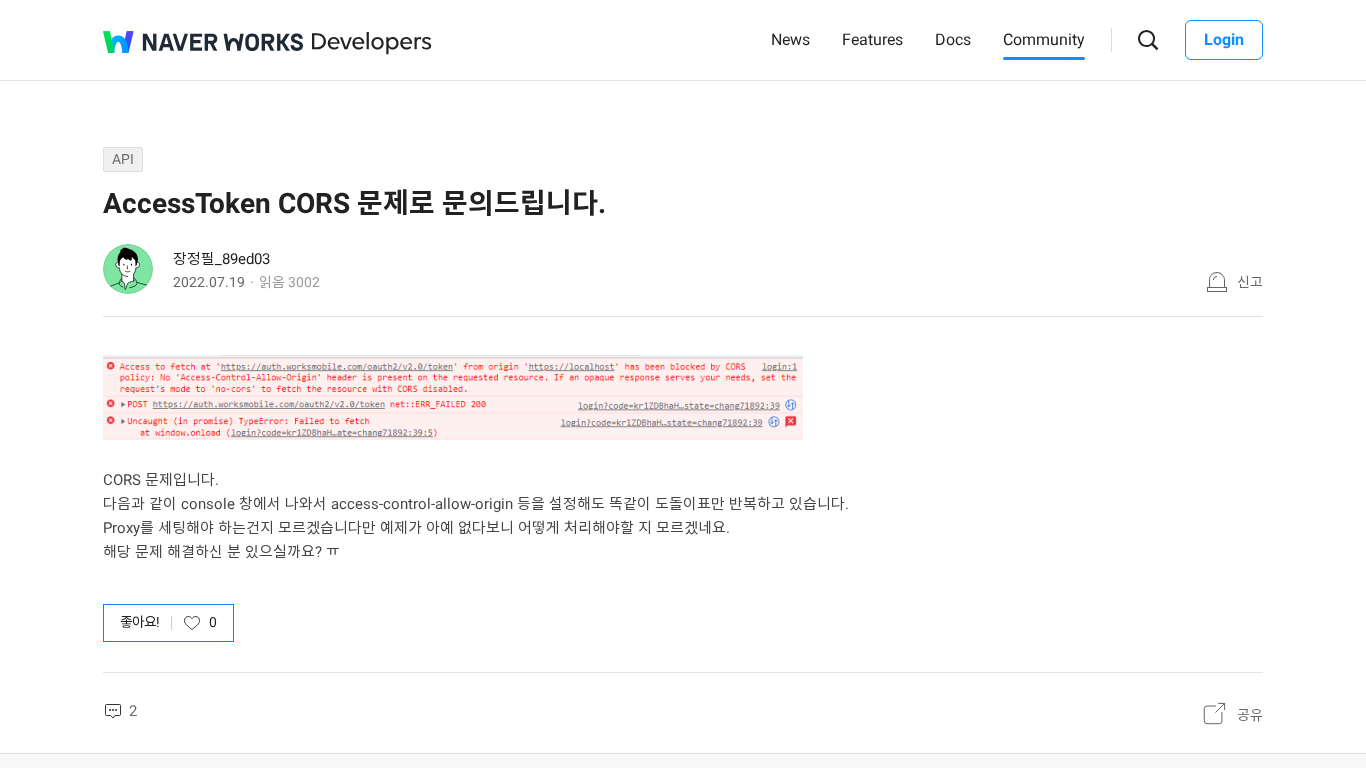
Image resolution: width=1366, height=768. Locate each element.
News (790, 39)
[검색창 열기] (1148, 40)
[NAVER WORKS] (203, 42)
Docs (953, 39)
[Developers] (372, 43)
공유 (1250, 715)
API (123, 159)
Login (1224, 39)
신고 (1250, 282)
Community (1044, 39)
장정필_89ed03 (221, 259)
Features (872, 39)
